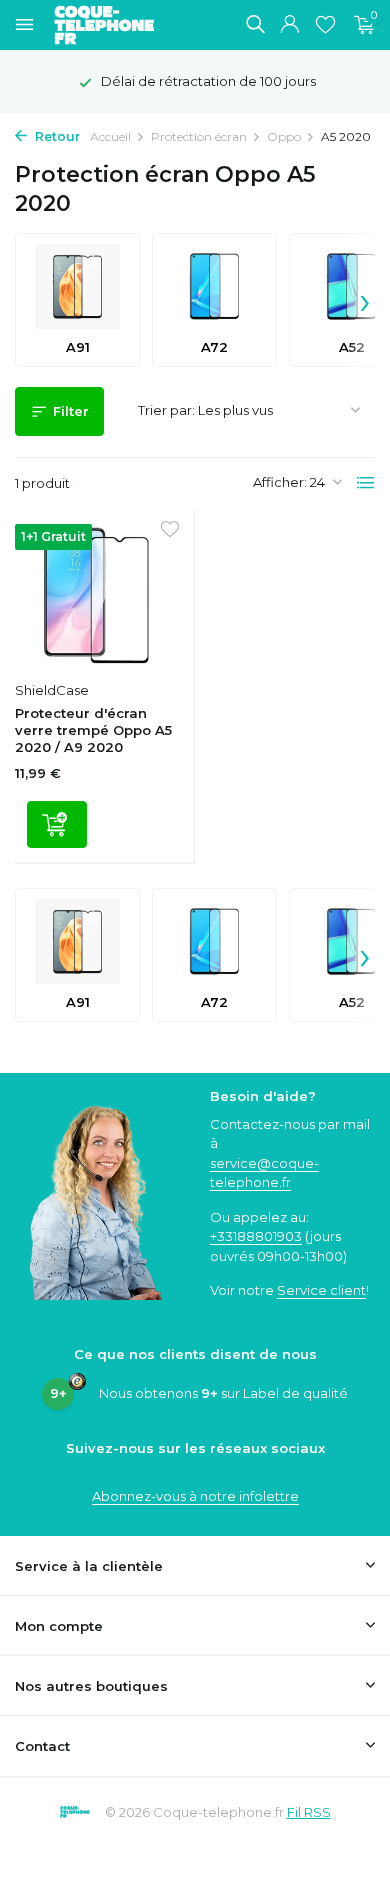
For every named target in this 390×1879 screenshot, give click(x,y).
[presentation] (365, 300)
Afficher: (280, 482)
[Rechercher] (255, 24)
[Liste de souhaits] (325, 25)
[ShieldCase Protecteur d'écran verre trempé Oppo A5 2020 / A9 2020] (97, 597)
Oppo (284, 136)
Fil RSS (309, 1812)
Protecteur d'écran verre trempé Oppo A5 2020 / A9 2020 (93, 730)
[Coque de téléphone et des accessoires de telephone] (114, 25)
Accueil (110, 136)
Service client (321, 1290)
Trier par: (166, 410)
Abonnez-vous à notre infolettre (195, 1496)
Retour (56, 136)
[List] (366, 483)
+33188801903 (256, 1236)
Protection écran (199, 136)
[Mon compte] (289, 25)
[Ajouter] (57, 824)
